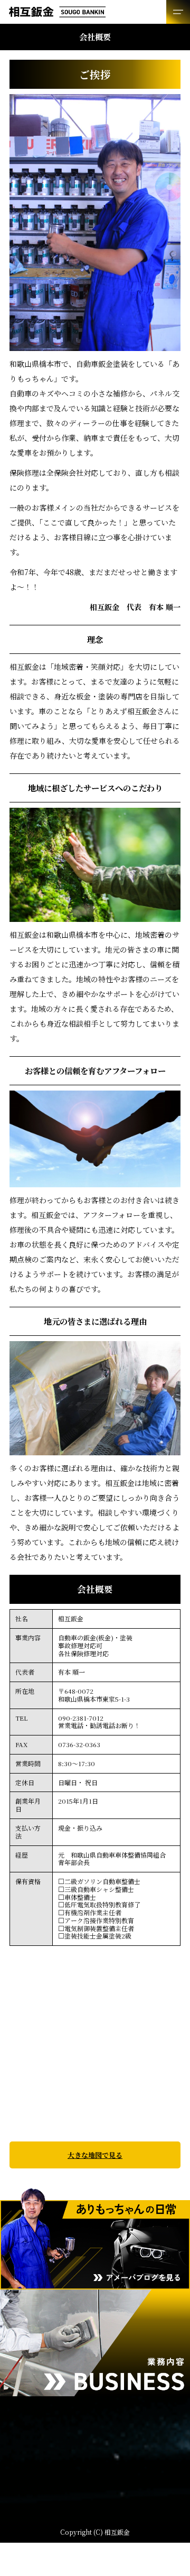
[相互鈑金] (95, 12)
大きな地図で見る (95, 2155)
